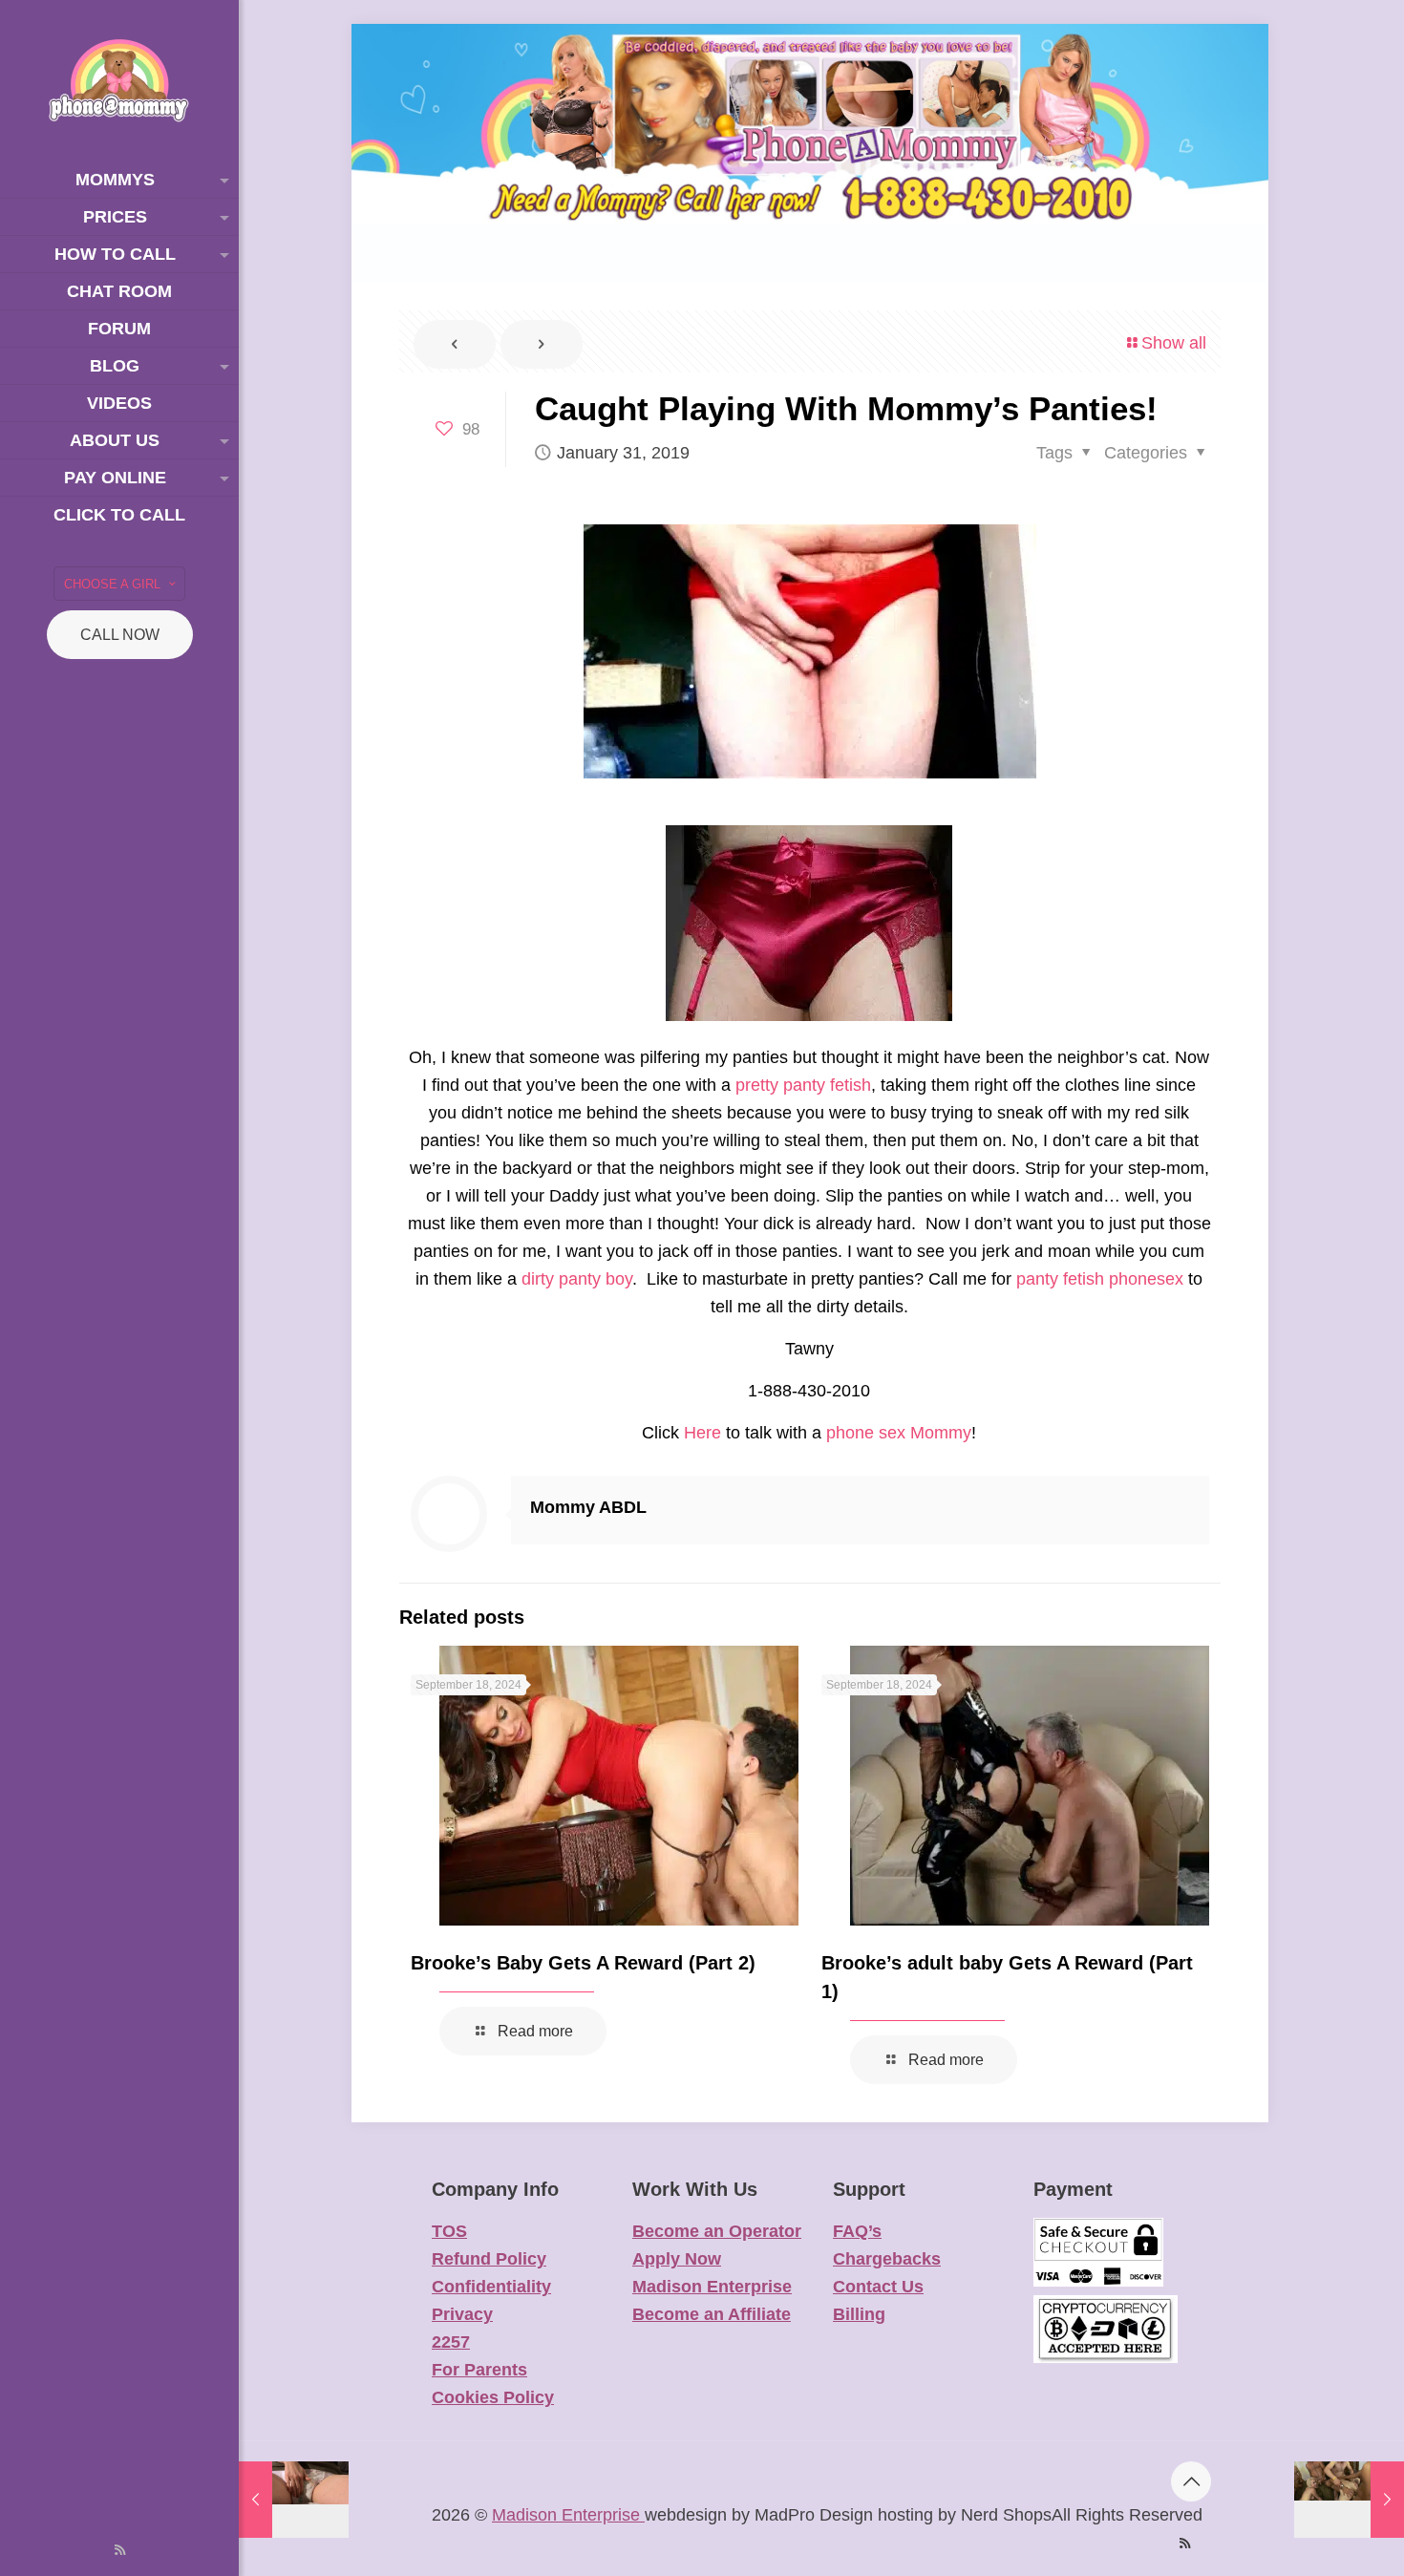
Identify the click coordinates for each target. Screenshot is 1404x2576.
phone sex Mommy (899, 1433)
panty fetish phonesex (1100, 1279)
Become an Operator (717, 2231)
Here (702, 1433)
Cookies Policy (493, 2397)
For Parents (479, 2370)
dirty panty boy (577, 1279)
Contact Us (878, 2287)
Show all (1174, 343)
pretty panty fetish (803, 1085)
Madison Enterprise (712, 2287)
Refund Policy (489, 2259)
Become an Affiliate (712, 2314)
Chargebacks (887, 2259)
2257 (451, 2342)
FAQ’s (857, 2231)
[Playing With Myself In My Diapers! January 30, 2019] (294, 2500)
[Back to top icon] (1191, 2481)
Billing (859, 2314)
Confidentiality (491, 2287)
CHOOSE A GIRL (112, 584)
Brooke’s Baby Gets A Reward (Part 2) (583, 1963)
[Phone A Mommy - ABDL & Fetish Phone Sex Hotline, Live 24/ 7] (119, 81)
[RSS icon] (120, 2550)
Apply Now (677, 2259)
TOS (449, 2231)
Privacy (462, 2314)
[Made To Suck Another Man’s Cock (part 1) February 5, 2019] (1349, 2500)
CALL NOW (120, 635)
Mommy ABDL (588, 1507)
